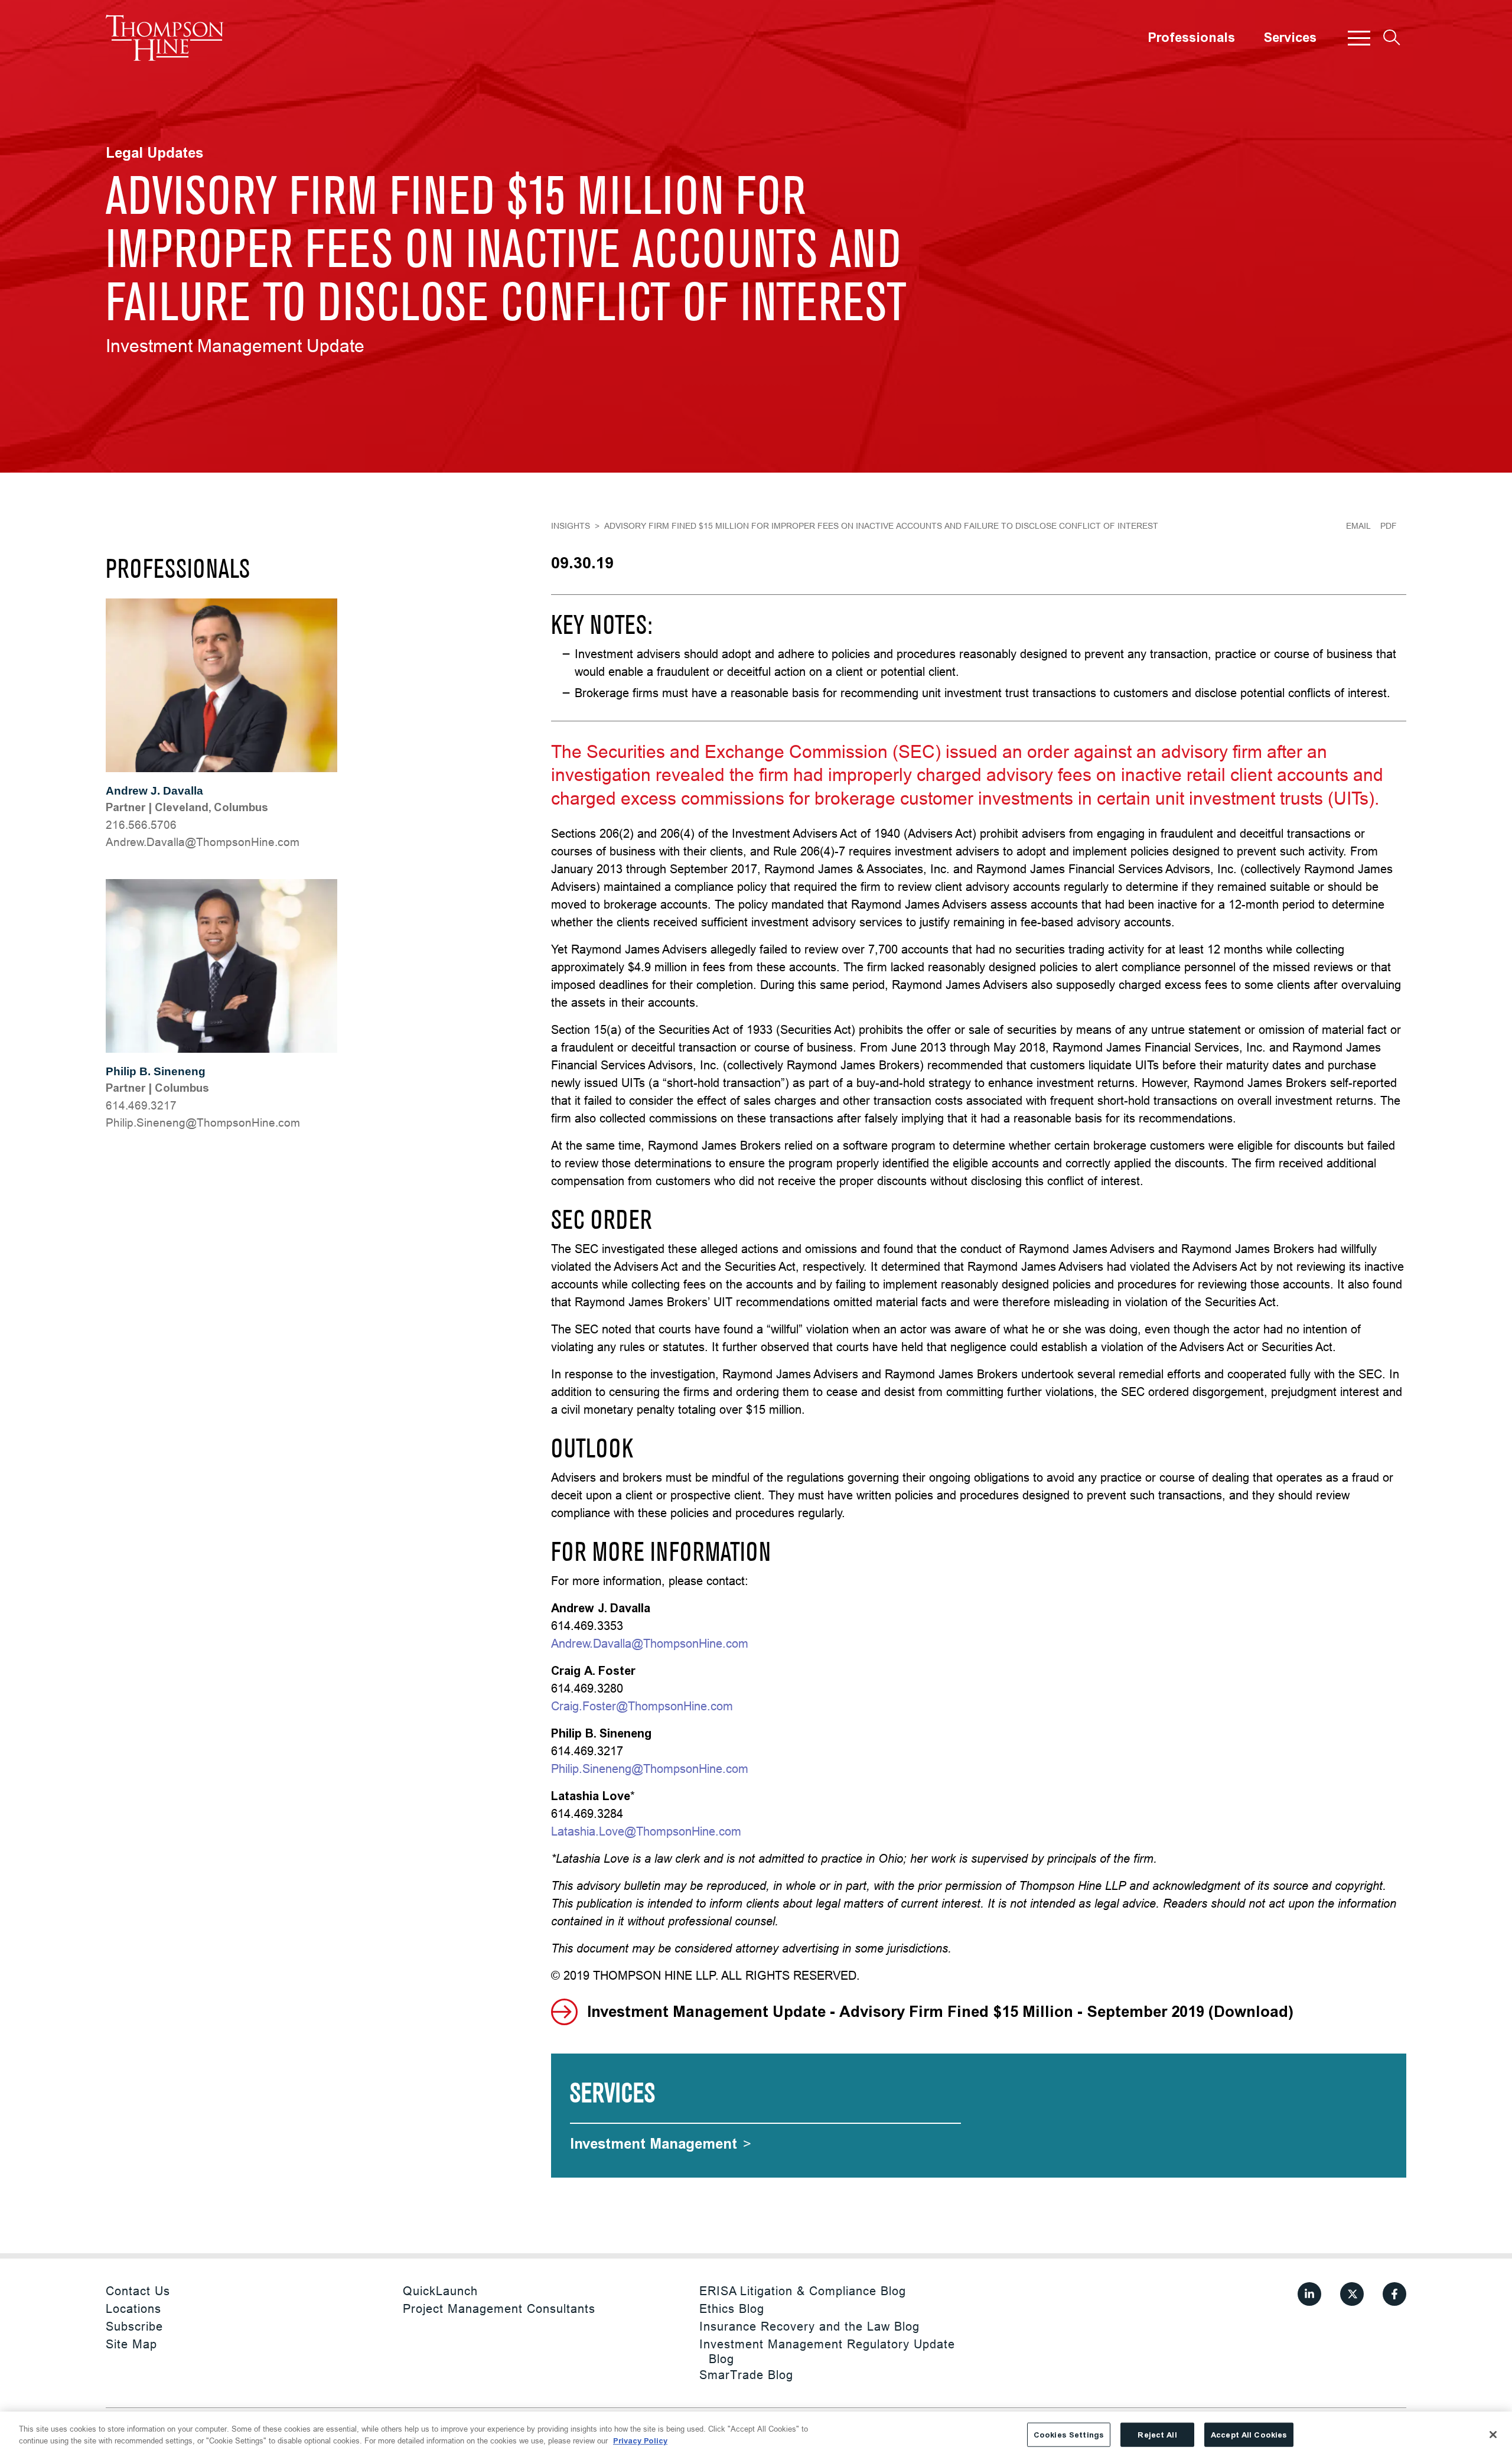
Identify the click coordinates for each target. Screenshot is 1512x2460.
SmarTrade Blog (746, 2375)
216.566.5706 (141, 825)
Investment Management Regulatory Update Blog (827, 2351)
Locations (133, 2308)
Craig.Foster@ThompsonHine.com (642, 1706)
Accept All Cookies (1249, 2435)
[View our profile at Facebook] (1394, 2294)
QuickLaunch (440, 2291)
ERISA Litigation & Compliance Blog (803, 2291)
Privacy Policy (640, 2440)
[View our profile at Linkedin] (1309, 2294)
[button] (1359, 38)
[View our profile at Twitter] (1352, 2294)
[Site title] (165, 38)
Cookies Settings (1069, 2435)
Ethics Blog (732, 2308)
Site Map (131, 2344)
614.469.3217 (141, 1105)
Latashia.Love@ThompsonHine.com (646, 1831)
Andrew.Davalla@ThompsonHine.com (203, 842)
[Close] (1493, 2435)
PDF (1389, 526)
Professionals (1191, 38)
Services (1290, 38)
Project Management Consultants (499, 2308)
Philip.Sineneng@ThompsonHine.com (203, 1122)
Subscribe (134, 2326)
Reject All (1157, 2435)
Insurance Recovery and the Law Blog (809, 2326)
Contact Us (138, 2291)
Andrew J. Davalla (154, 791)
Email (1358, 526)
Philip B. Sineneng (156, 1071)
